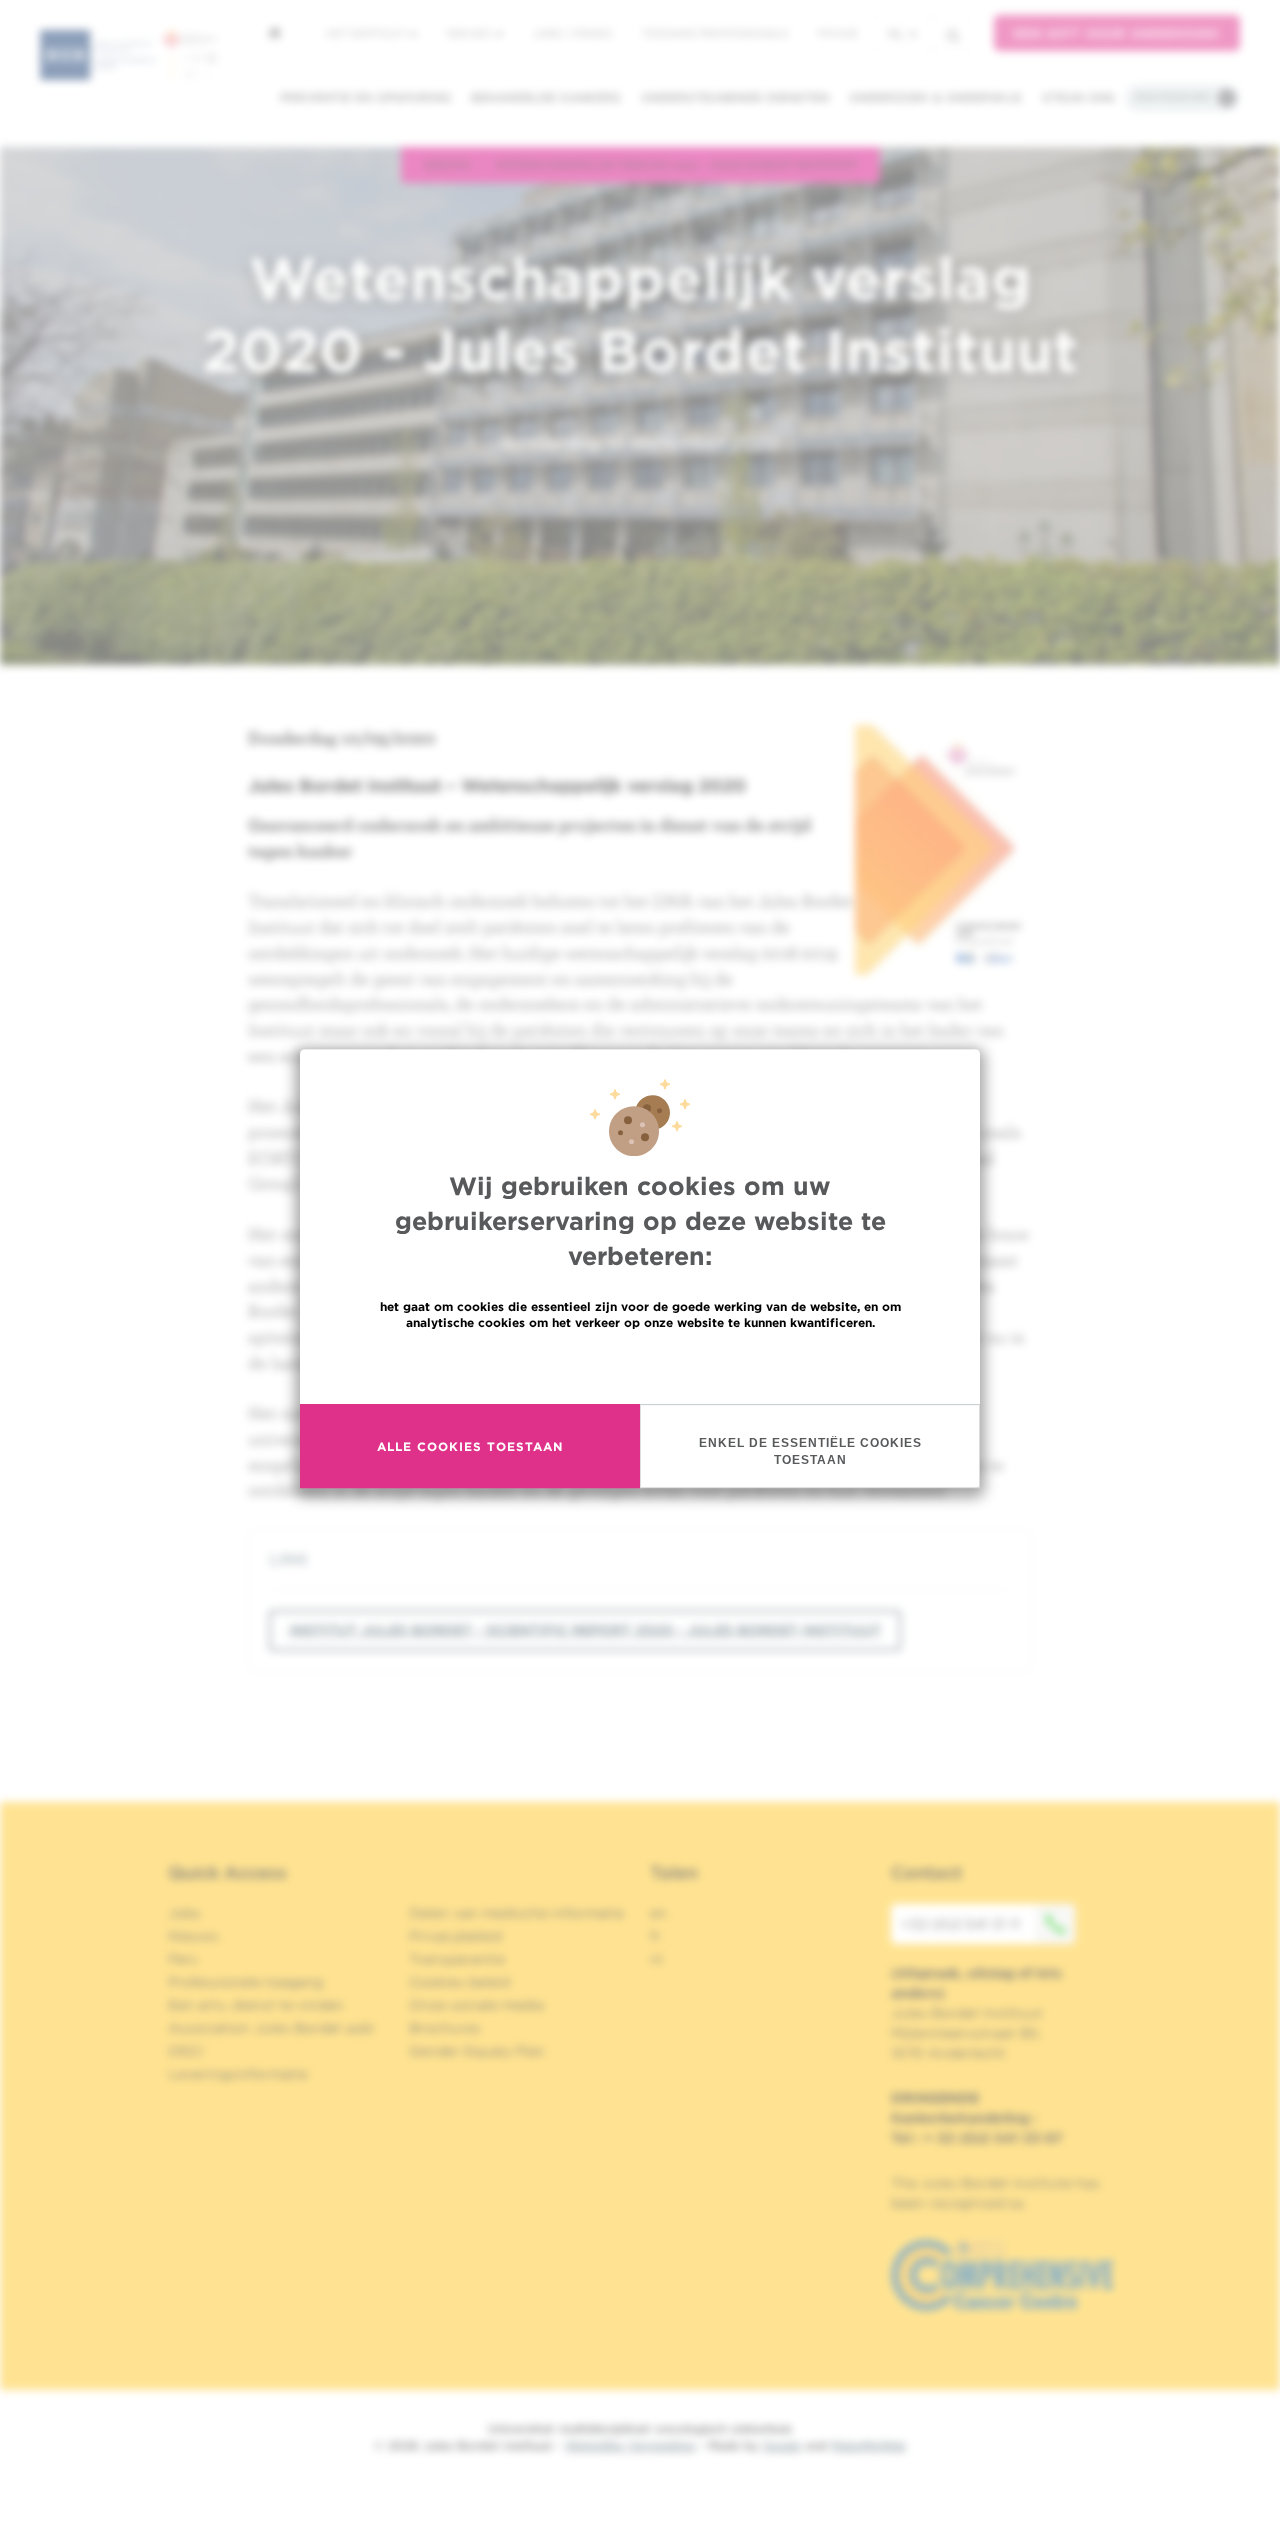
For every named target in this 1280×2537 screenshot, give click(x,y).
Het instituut (366, 33)
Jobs (184, 1913)
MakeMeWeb (868, 2445)
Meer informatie (640, 1365)
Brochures (445, 2028)
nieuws (447, 164)
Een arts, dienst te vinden (256, 2005)
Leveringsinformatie (238, 2074)
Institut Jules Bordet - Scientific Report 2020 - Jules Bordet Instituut (585, 1630)
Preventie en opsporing (365, 97)
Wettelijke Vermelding (630, 2445)
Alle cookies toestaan (470, 1446)
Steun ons (1078, 97)
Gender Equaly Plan (477, 2051)
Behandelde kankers (546, 97)
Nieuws (470, 33)
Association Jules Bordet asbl (271, 2028)
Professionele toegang (245, 1982)
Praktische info (1173, 97)
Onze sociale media (476, 2005)
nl (896, 33)
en (658, 1913)
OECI (185, 2051)
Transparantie (457, 1959)
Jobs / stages (572, 33)
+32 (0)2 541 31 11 (960, 1924)
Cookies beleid (459, 1982)
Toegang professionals (715, 33)
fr (655, 1936)
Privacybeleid (455, 1936)
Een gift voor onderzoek (1117, 33)
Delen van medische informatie (516, 1913)
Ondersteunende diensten (735, 97)
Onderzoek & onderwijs (935, 97)
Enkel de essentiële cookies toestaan (810, 1451)
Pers (183, 1959)
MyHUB (837, 33)
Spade (782, 2445)
